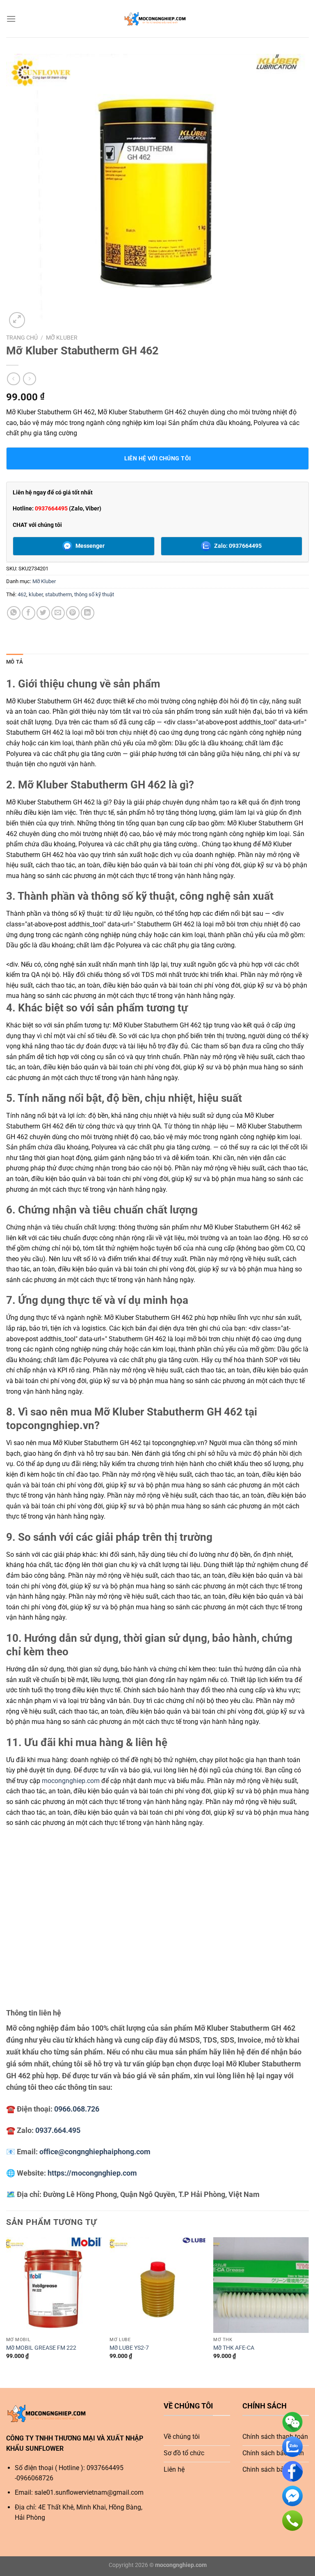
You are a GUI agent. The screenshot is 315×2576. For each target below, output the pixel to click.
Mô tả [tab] (15, 662)
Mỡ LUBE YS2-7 (129, 2348)
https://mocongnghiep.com (92, 2173)
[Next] (308, 2306)
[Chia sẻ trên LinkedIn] (88, 613)
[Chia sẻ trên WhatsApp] (14, 613)
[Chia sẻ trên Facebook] (29, 613)
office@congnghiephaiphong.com (95, 2152)
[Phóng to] (17, 320)
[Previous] (7, 2306)
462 (22, 594)
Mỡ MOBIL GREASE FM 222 (41, 2348)
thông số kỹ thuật (94, 594)
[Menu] (11, 19)
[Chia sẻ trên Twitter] (43, 613)
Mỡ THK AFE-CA (234, 2348)
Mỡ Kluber (62, 338)
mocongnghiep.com (71, 1781)
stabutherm (58, 594)
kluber (36, 594)
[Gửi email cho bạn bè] (58, 613)
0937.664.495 (58, 2130)
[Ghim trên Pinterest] (73, 613)
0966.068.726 (77, 2109)
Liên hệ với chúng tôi (158, 458)
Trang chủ (22, 338)
